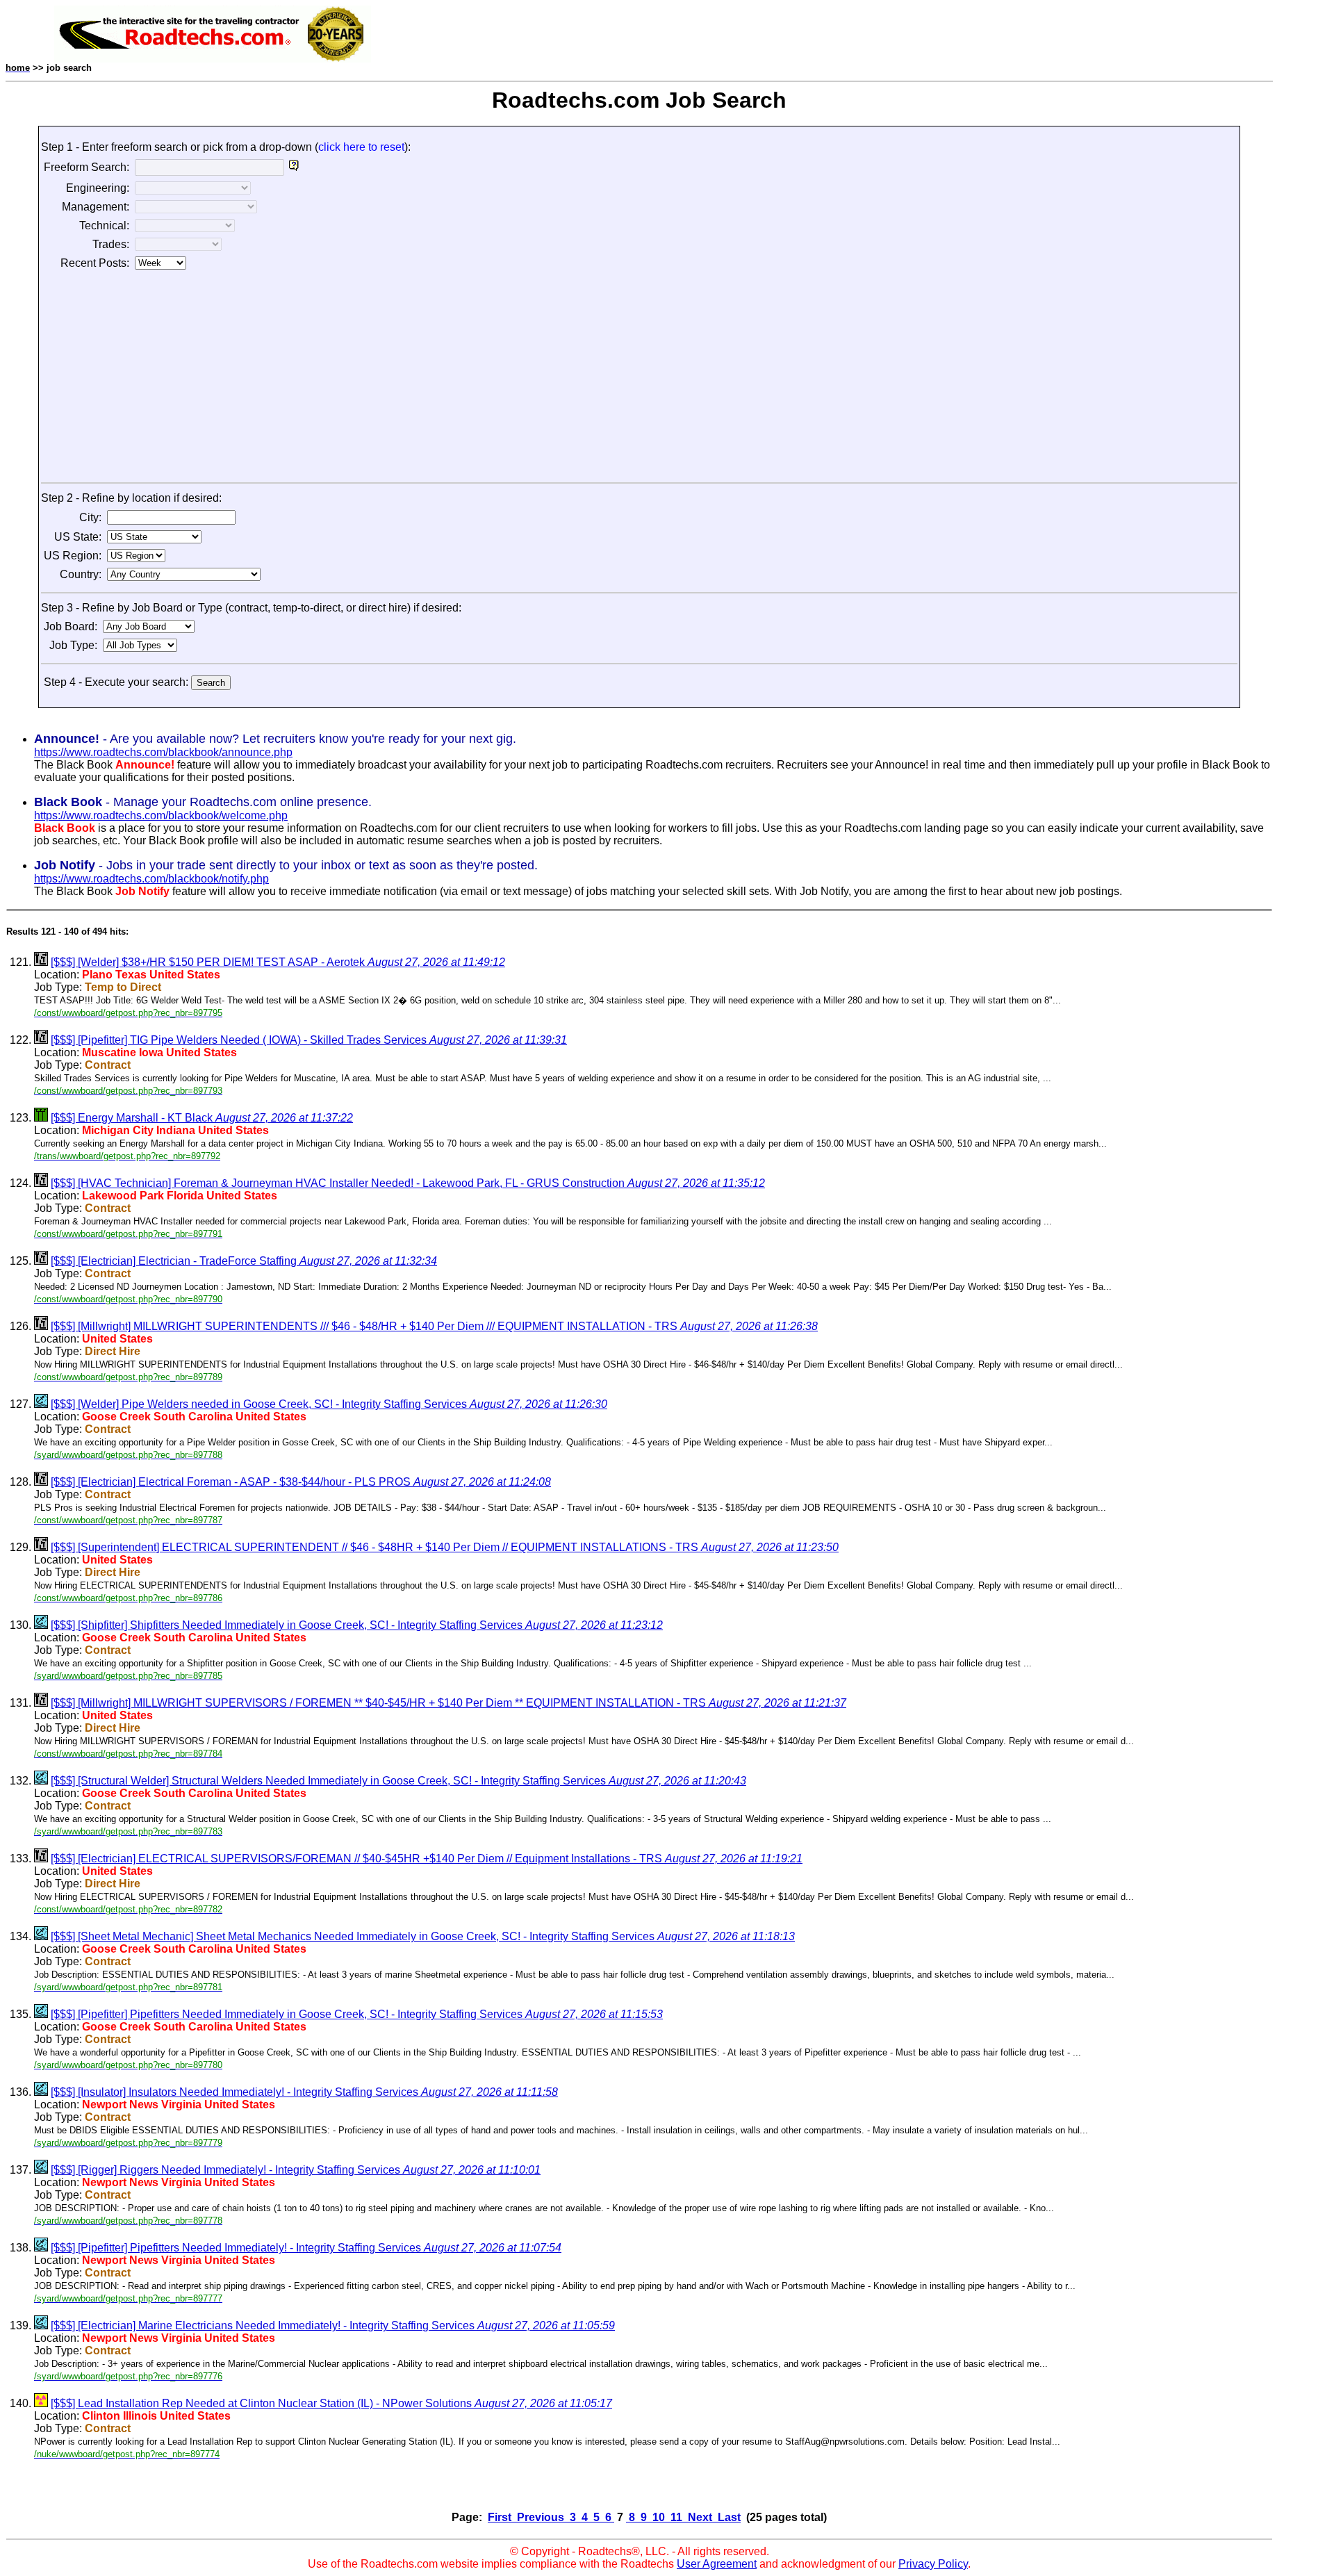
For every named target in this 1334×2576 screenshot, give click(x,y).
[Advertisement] (639, 378)
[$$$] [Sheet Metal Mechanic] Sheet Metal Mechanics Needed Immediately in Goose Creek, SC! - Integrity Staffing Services (423, 1936)
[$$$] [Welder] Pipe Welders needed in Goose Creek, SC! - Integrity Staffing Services (329, 1404)
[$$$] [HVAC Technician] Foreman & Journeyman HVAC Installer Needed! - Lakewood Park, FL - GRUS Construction (408, 1183)
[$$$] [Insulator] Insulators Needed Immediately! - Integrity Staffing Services (304, 2092)
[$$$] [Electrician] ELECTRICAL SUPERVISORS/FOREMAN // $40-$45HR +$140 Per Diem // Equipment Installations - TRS (427, 1859)
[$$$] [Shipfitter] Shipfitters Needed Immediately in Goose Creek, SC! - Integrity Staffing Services (357, 1625)
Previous (541, 2517)
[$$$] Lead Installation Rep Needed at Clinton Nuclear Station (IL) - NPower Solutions (331, 2403)
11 (676, 2517)
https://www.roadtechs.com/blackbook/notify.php (151, 879)
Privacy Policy (933, 2564)
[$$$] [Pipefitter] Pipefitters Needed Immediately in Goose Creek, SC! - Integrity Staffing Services (357, 2014)
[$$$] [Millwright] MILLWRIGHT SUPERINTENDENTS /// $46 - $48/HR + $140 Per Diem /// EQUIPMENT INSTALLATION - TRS (434, 1326)
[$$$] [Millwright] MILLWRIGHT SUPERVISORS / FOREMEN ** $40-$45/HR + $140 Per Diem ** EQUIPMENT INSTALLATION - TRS (448, 1703)
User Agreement (717, 2564)
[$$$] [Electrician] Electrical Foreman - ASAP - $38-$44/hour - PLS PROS (301, 1482)
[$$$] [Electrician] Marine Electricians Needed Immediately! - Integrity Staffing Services (333, 2325)
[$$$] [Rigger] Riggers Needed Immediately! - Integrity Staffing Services (296, 2170)
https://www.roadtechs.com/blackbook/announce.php (163, 752)
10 (659, 2517)
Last (728, 2517)
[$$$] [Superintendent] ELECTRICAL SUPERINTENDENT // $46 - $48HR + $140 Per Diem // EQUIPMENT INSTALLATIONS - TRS (445, 1547)
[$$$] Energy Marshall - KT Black (202, 1118)
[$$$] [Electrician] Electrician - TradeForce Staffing (244, 1261)
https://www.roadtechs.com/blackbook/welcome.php (161, 815)
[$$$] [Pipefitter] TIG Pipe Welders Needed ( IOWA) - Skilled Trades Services (309, 1040)
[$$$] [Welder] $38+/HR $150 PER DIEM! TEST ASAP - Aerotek (278, 962)
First (501, 2517)
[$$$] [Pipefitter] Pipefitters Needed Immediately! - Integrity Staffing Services (306, 2248)
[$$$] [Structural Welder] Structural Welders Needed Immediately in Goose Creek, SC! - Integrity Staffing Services (398, 1781)
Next (700, 2517)
